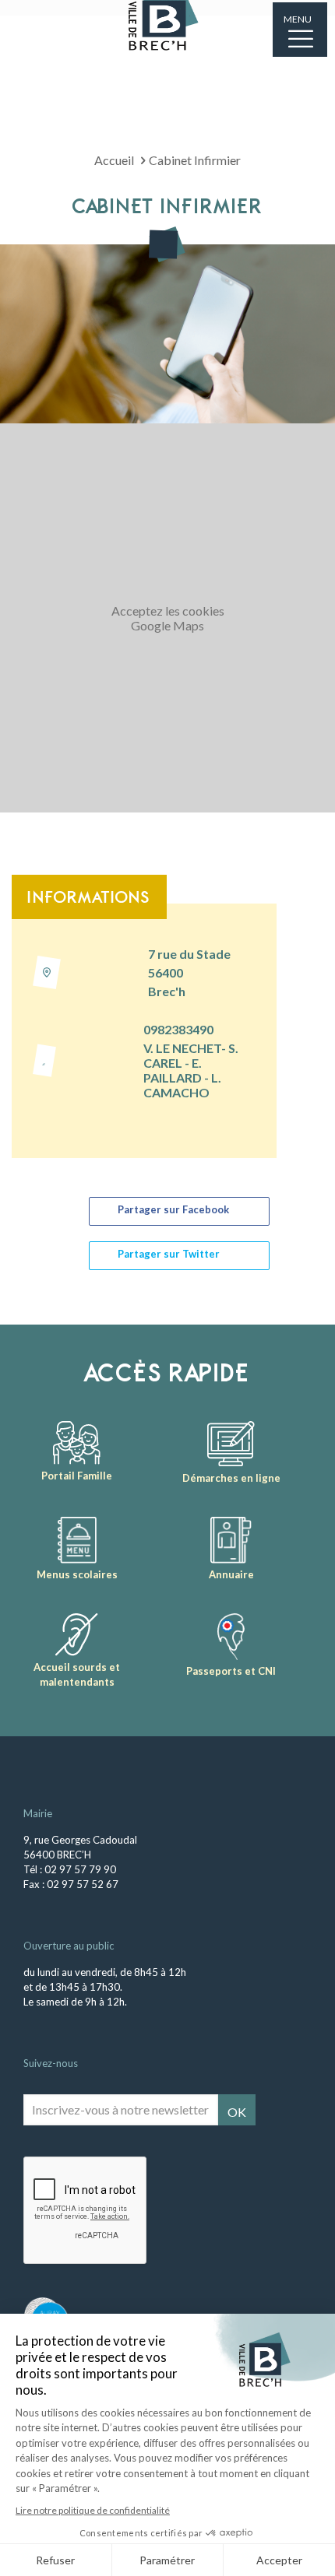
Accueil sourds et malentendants (77, 1674)
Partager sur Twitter (169, 1254)
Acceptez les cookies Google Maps (168, 618)
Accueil (114, 160)
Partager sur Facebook (173, 1209)
